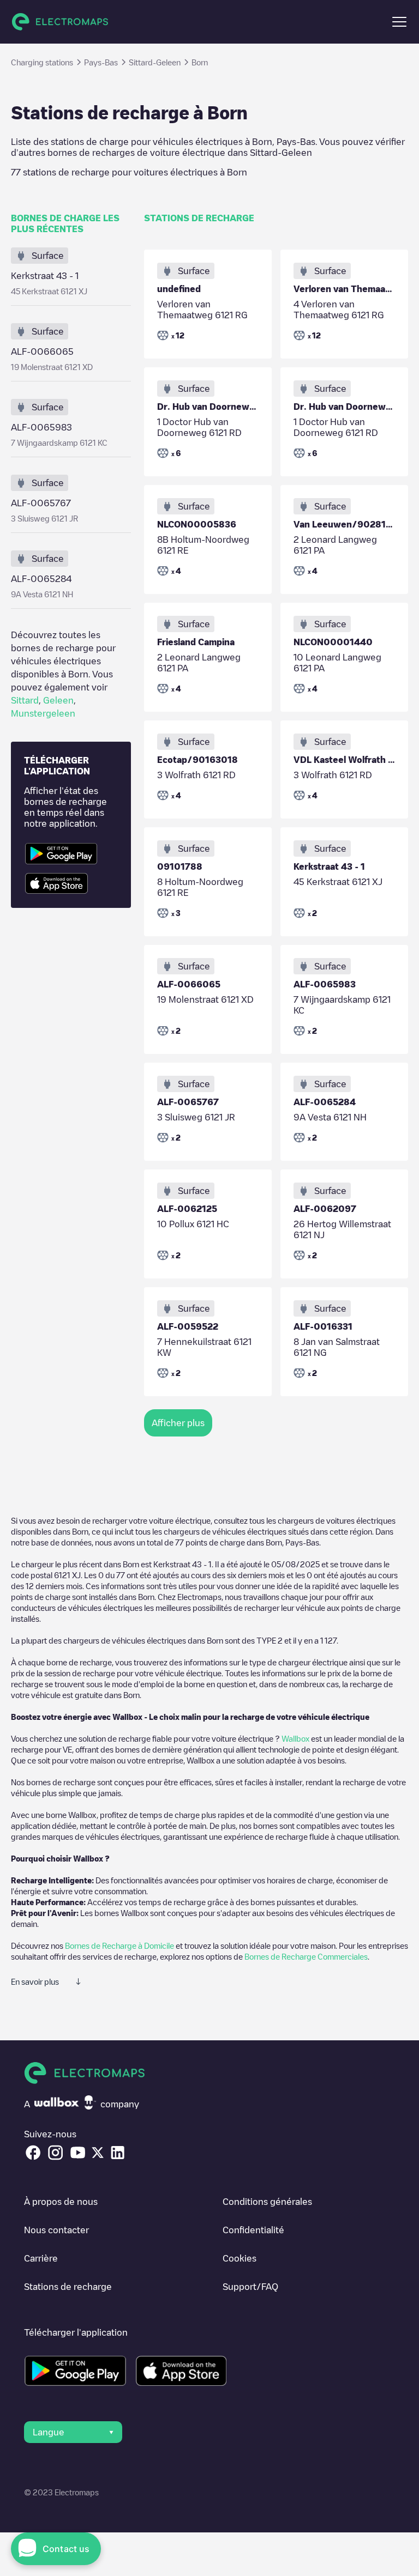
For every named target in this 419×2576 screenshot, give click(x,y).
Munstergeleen (43, 713)
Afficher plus (178, 1423)
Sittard (25, 700)
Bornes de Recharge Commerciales (306, 1956)
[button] (399, 22)
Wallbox (295, 1738)
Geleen (58, 700)
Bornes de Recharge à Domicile (119, 1945)
